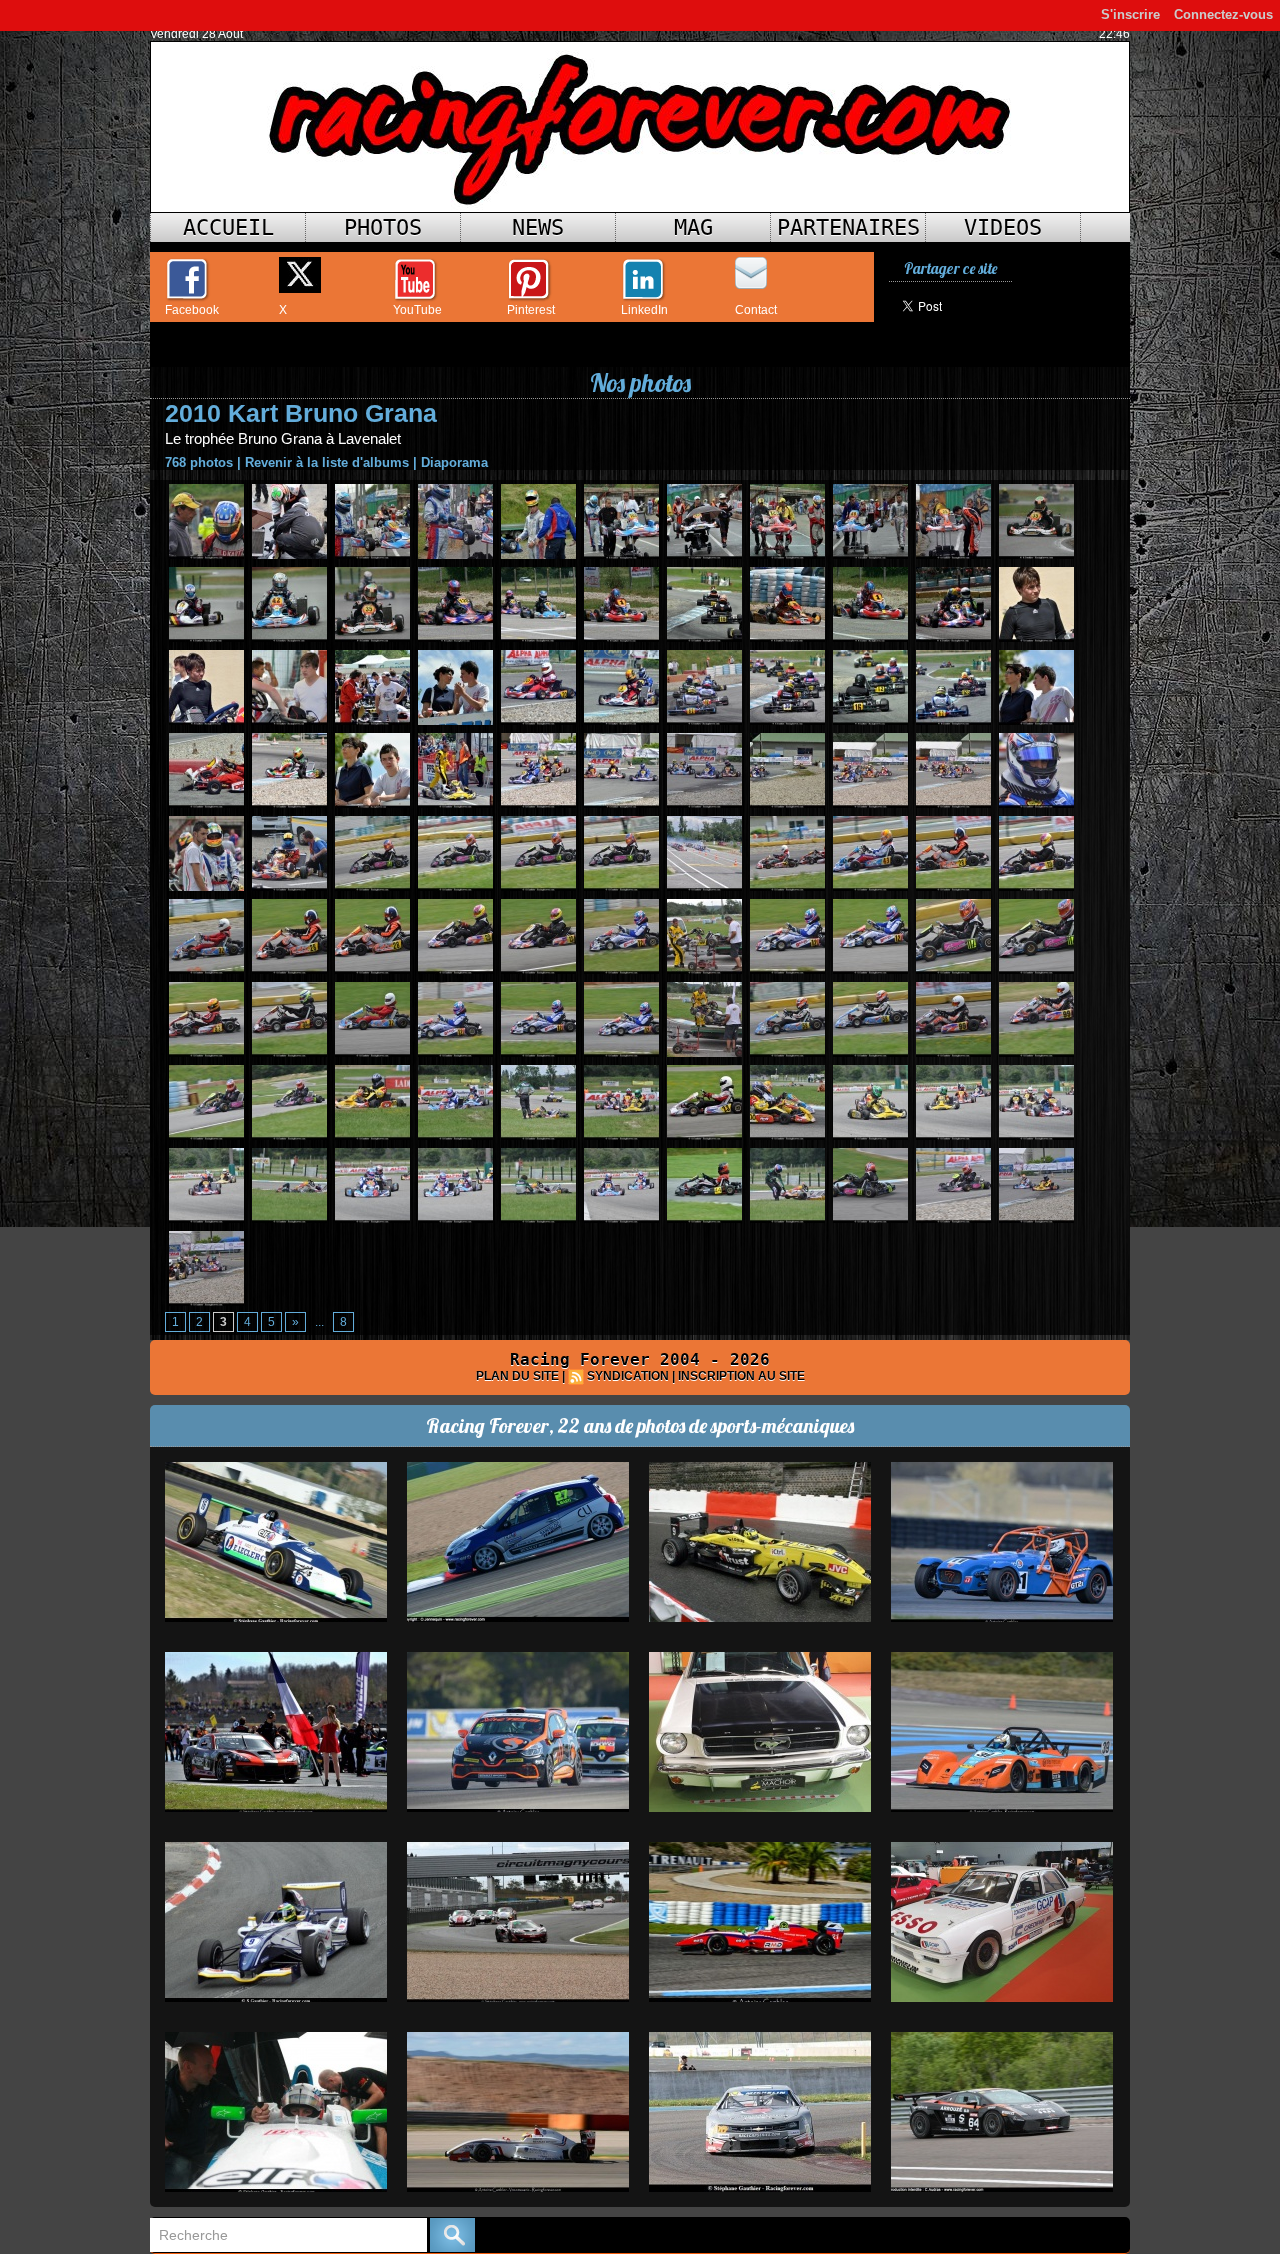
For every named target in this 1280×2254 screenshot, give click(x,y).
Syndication (628, 1376)
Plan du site (517, 1376)
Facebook (192, 310)
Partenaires (848, 227)
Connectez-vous (1223, 14)
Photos (383, 227)
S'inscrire (1130, 14)
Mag (693, 227)
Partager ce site (950, 268)
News (538, 227)
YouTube (417, 310)
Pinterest (531, 310)
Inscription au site (741, 1376)
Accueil (228, 227)
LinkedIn (644, 310)
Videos (1003, 227)
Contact (756, 310)
